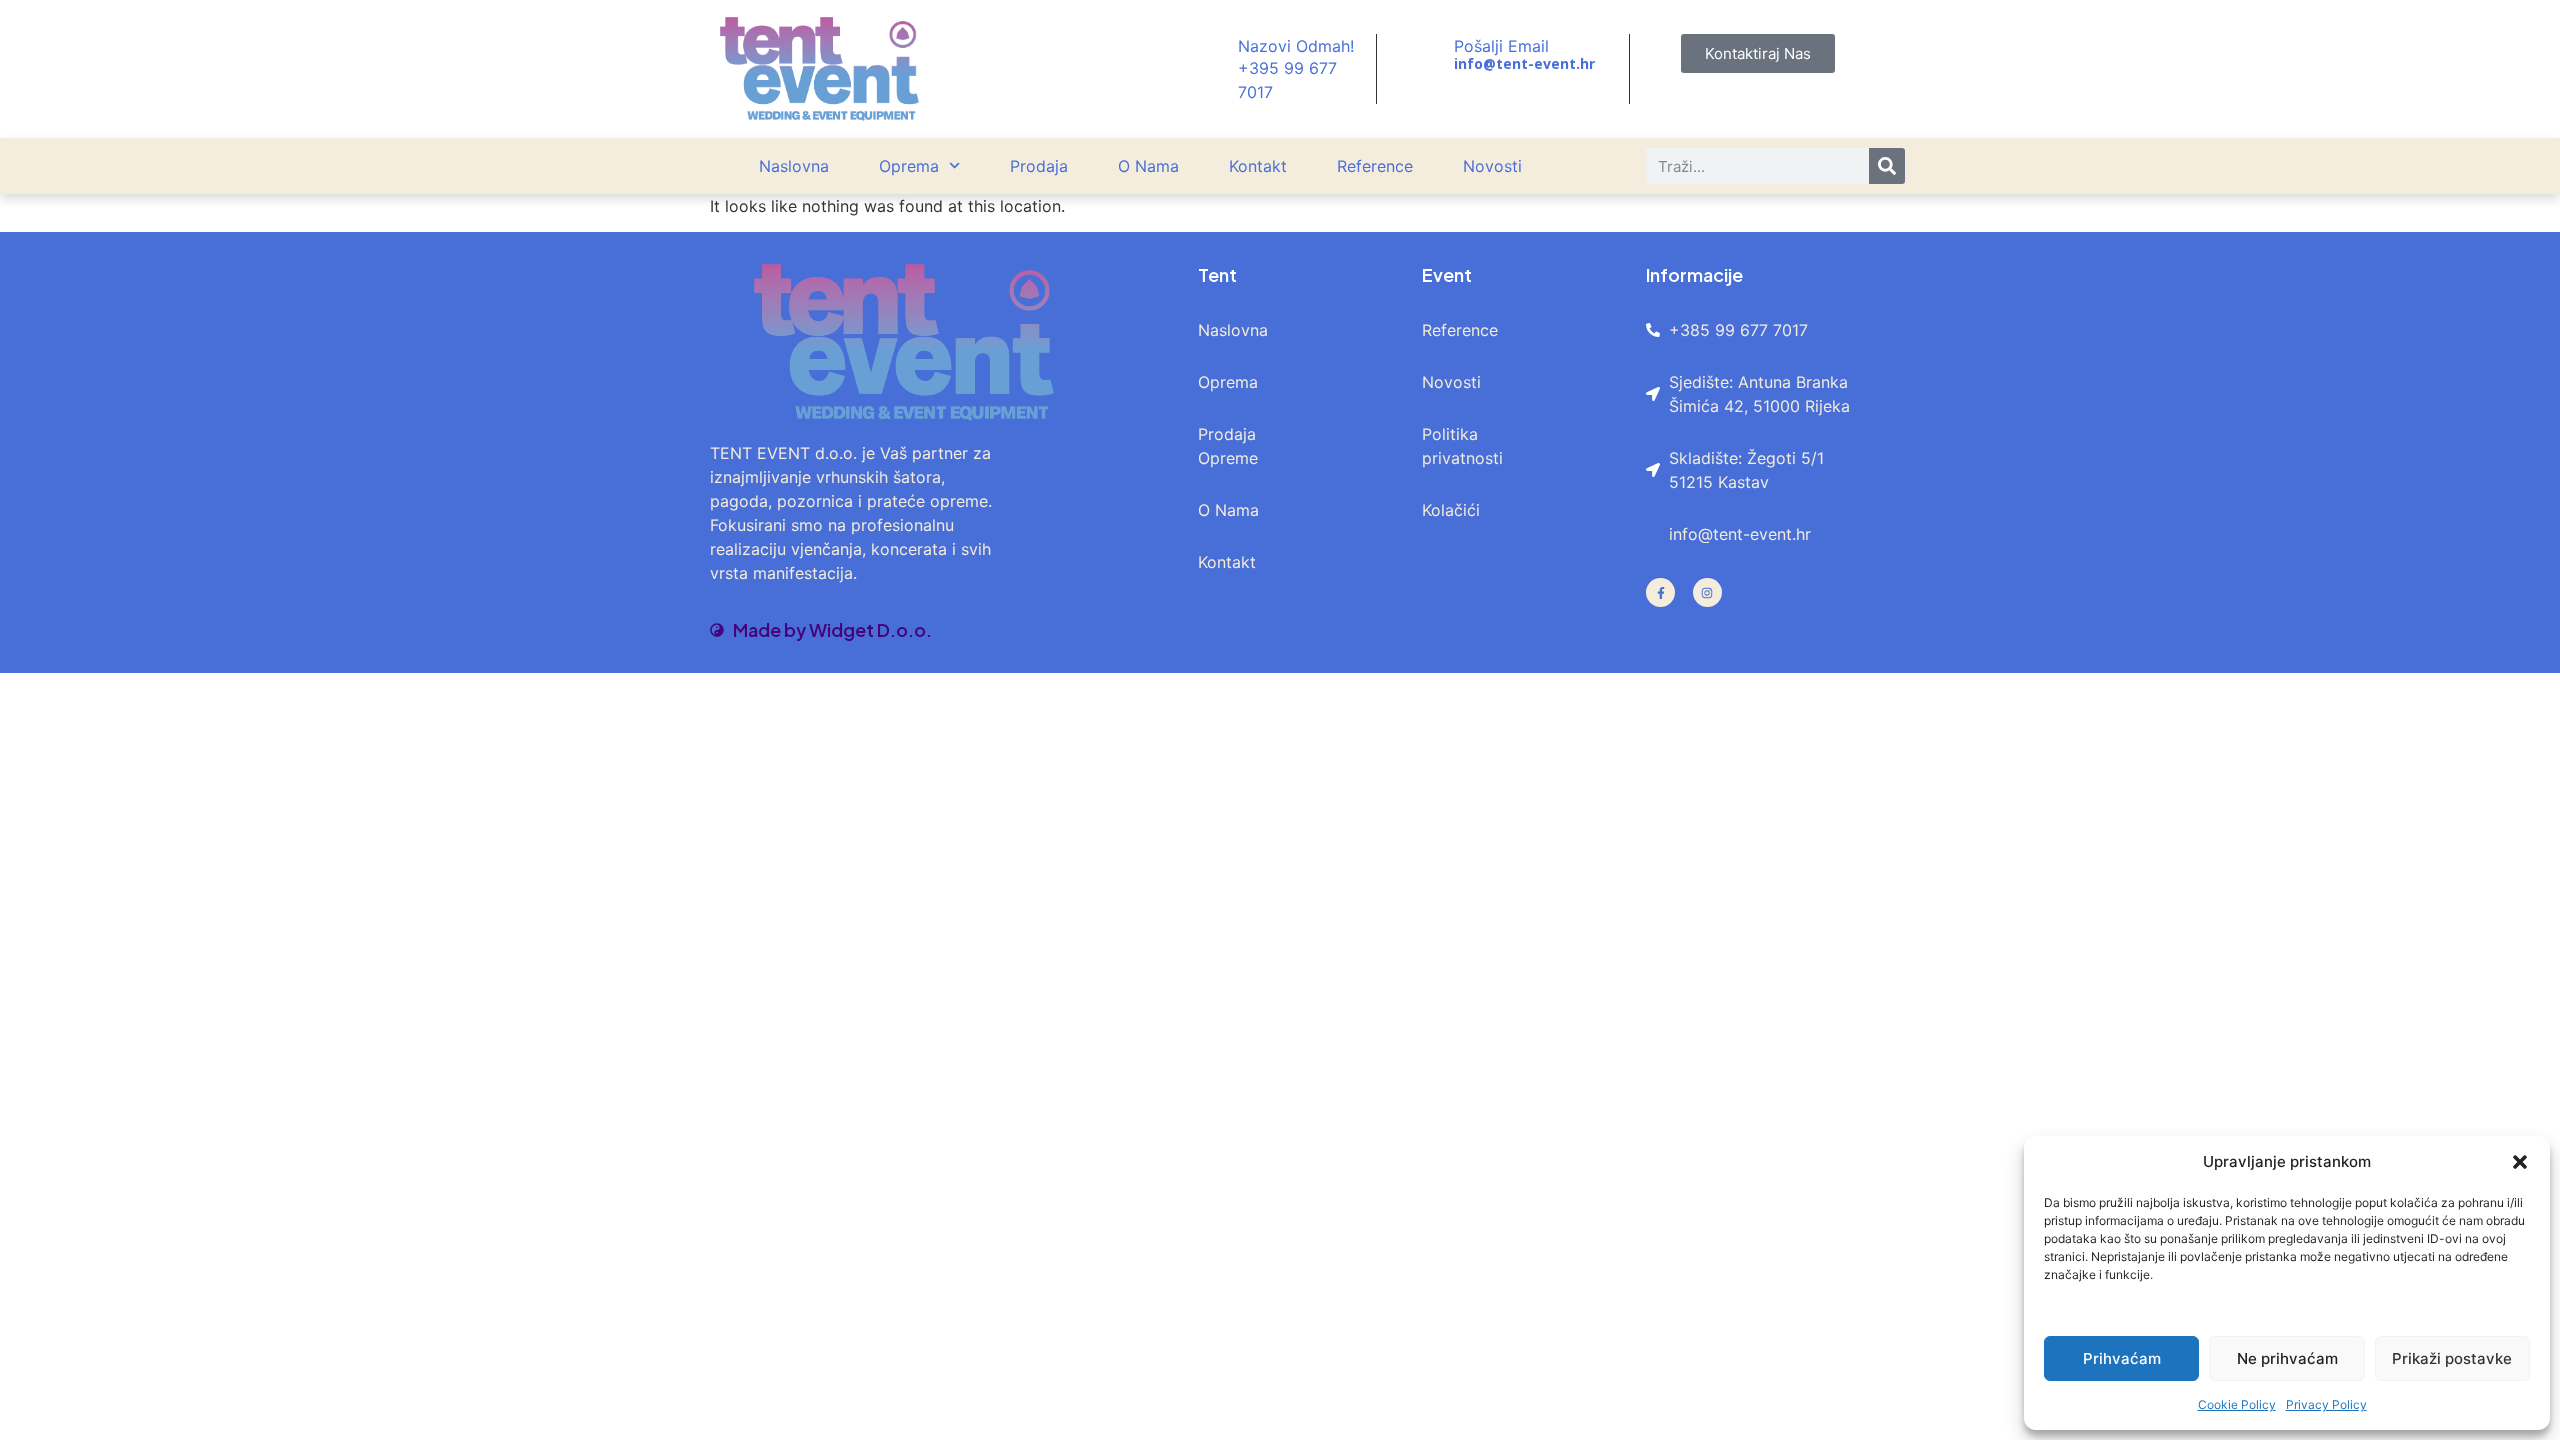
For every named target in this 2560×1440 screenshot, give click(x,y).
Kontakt (1258, 166)
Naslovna (794, 166)
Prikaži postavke (2452, 1358)
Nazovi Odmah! (1296, 46)
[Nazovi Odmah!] (1212, 69)
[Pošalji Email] (1428, 55)
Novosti (1492, 166)
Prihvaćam (2122, 1358)
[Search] (1887, 166)
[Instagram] (1707, 592)
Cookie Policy (2237, 1404)
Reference (1375, 166)
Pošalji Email (1501, 46)
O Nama (1148, 166)
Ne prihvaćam (2287, 1358)
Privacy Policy (2326, 1404)
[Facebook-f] (1660, 592)
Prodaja (1039, 166)
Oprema (909, 166)
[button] (2520, 1162)
